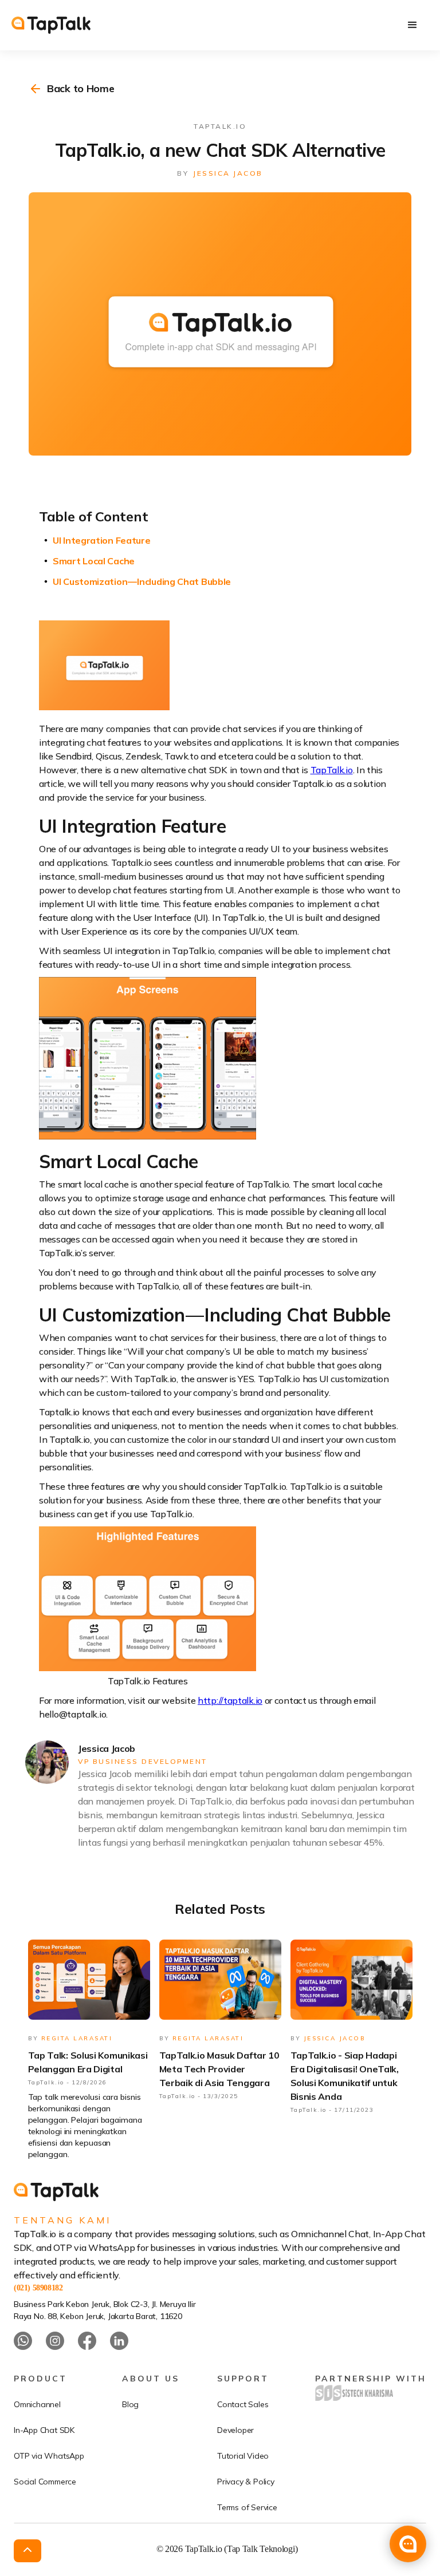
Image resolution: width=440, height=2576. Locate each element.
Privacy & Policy (246, 2482)
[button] (412, 25)
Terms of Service (247, 2507)
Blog (130, 2404)
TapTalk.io (332, 770)
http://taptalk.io (230, 1700)
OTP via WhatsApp (49, 2456)
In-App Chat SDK (44, 2430)
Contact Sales (243, 2404)
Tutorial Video (243, 2456)
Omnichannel (37, 2404)
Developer (235, 2430)
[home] (51, 25)
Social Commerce (45, 2482)
